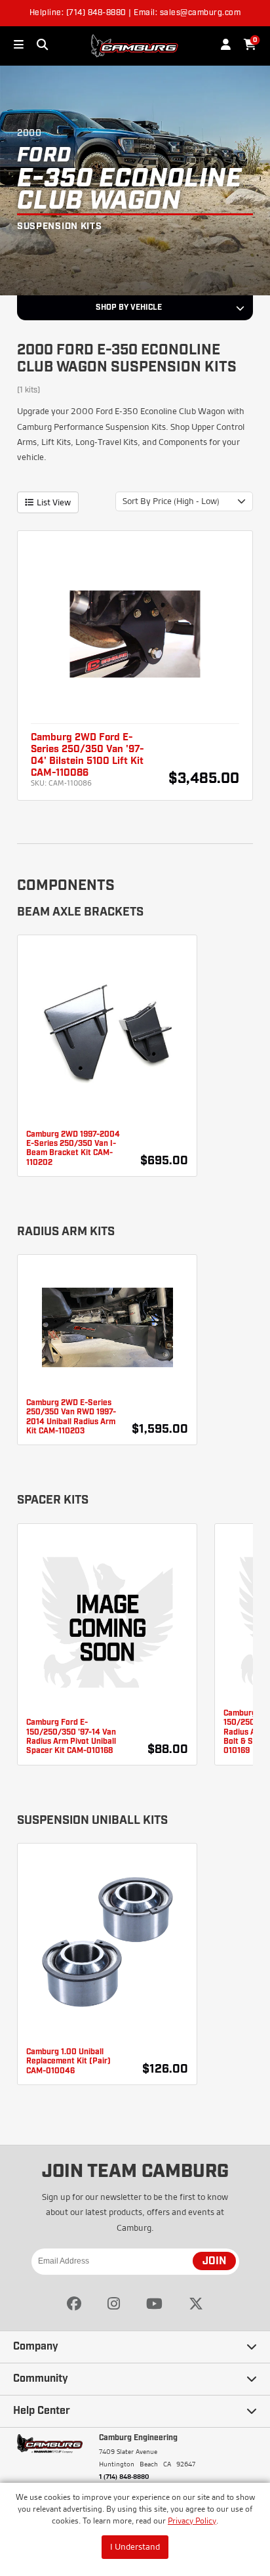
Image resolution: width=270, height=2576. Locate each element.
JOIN (214, 2262)
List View (54, 502)
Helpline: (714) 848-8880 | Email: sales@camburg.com (135, 13)
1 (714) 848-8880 (124, 2476)
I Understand (135, 2546)
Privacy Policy (192, 2521)
